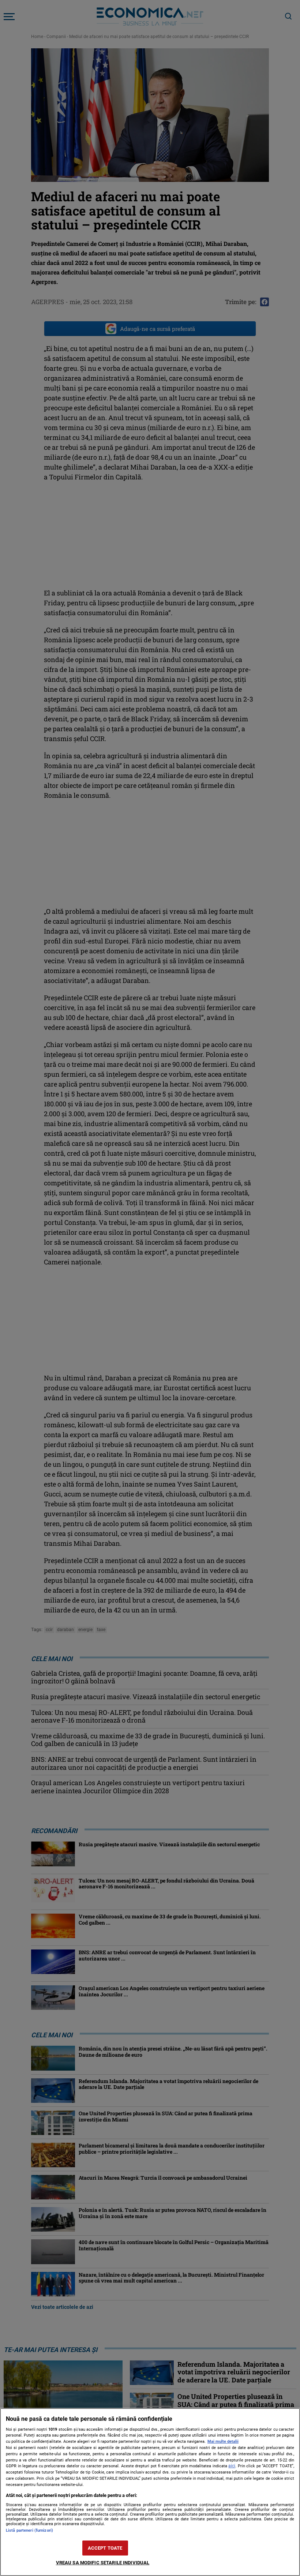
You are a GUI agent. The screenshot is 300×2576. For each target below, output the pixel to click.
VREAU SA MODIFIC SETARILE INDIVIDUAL (103, 2563)
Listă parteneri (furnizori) (29, 2530)
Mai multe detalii (223, 2442)
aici (232, 2466)
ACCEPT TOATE (105, 2548)
